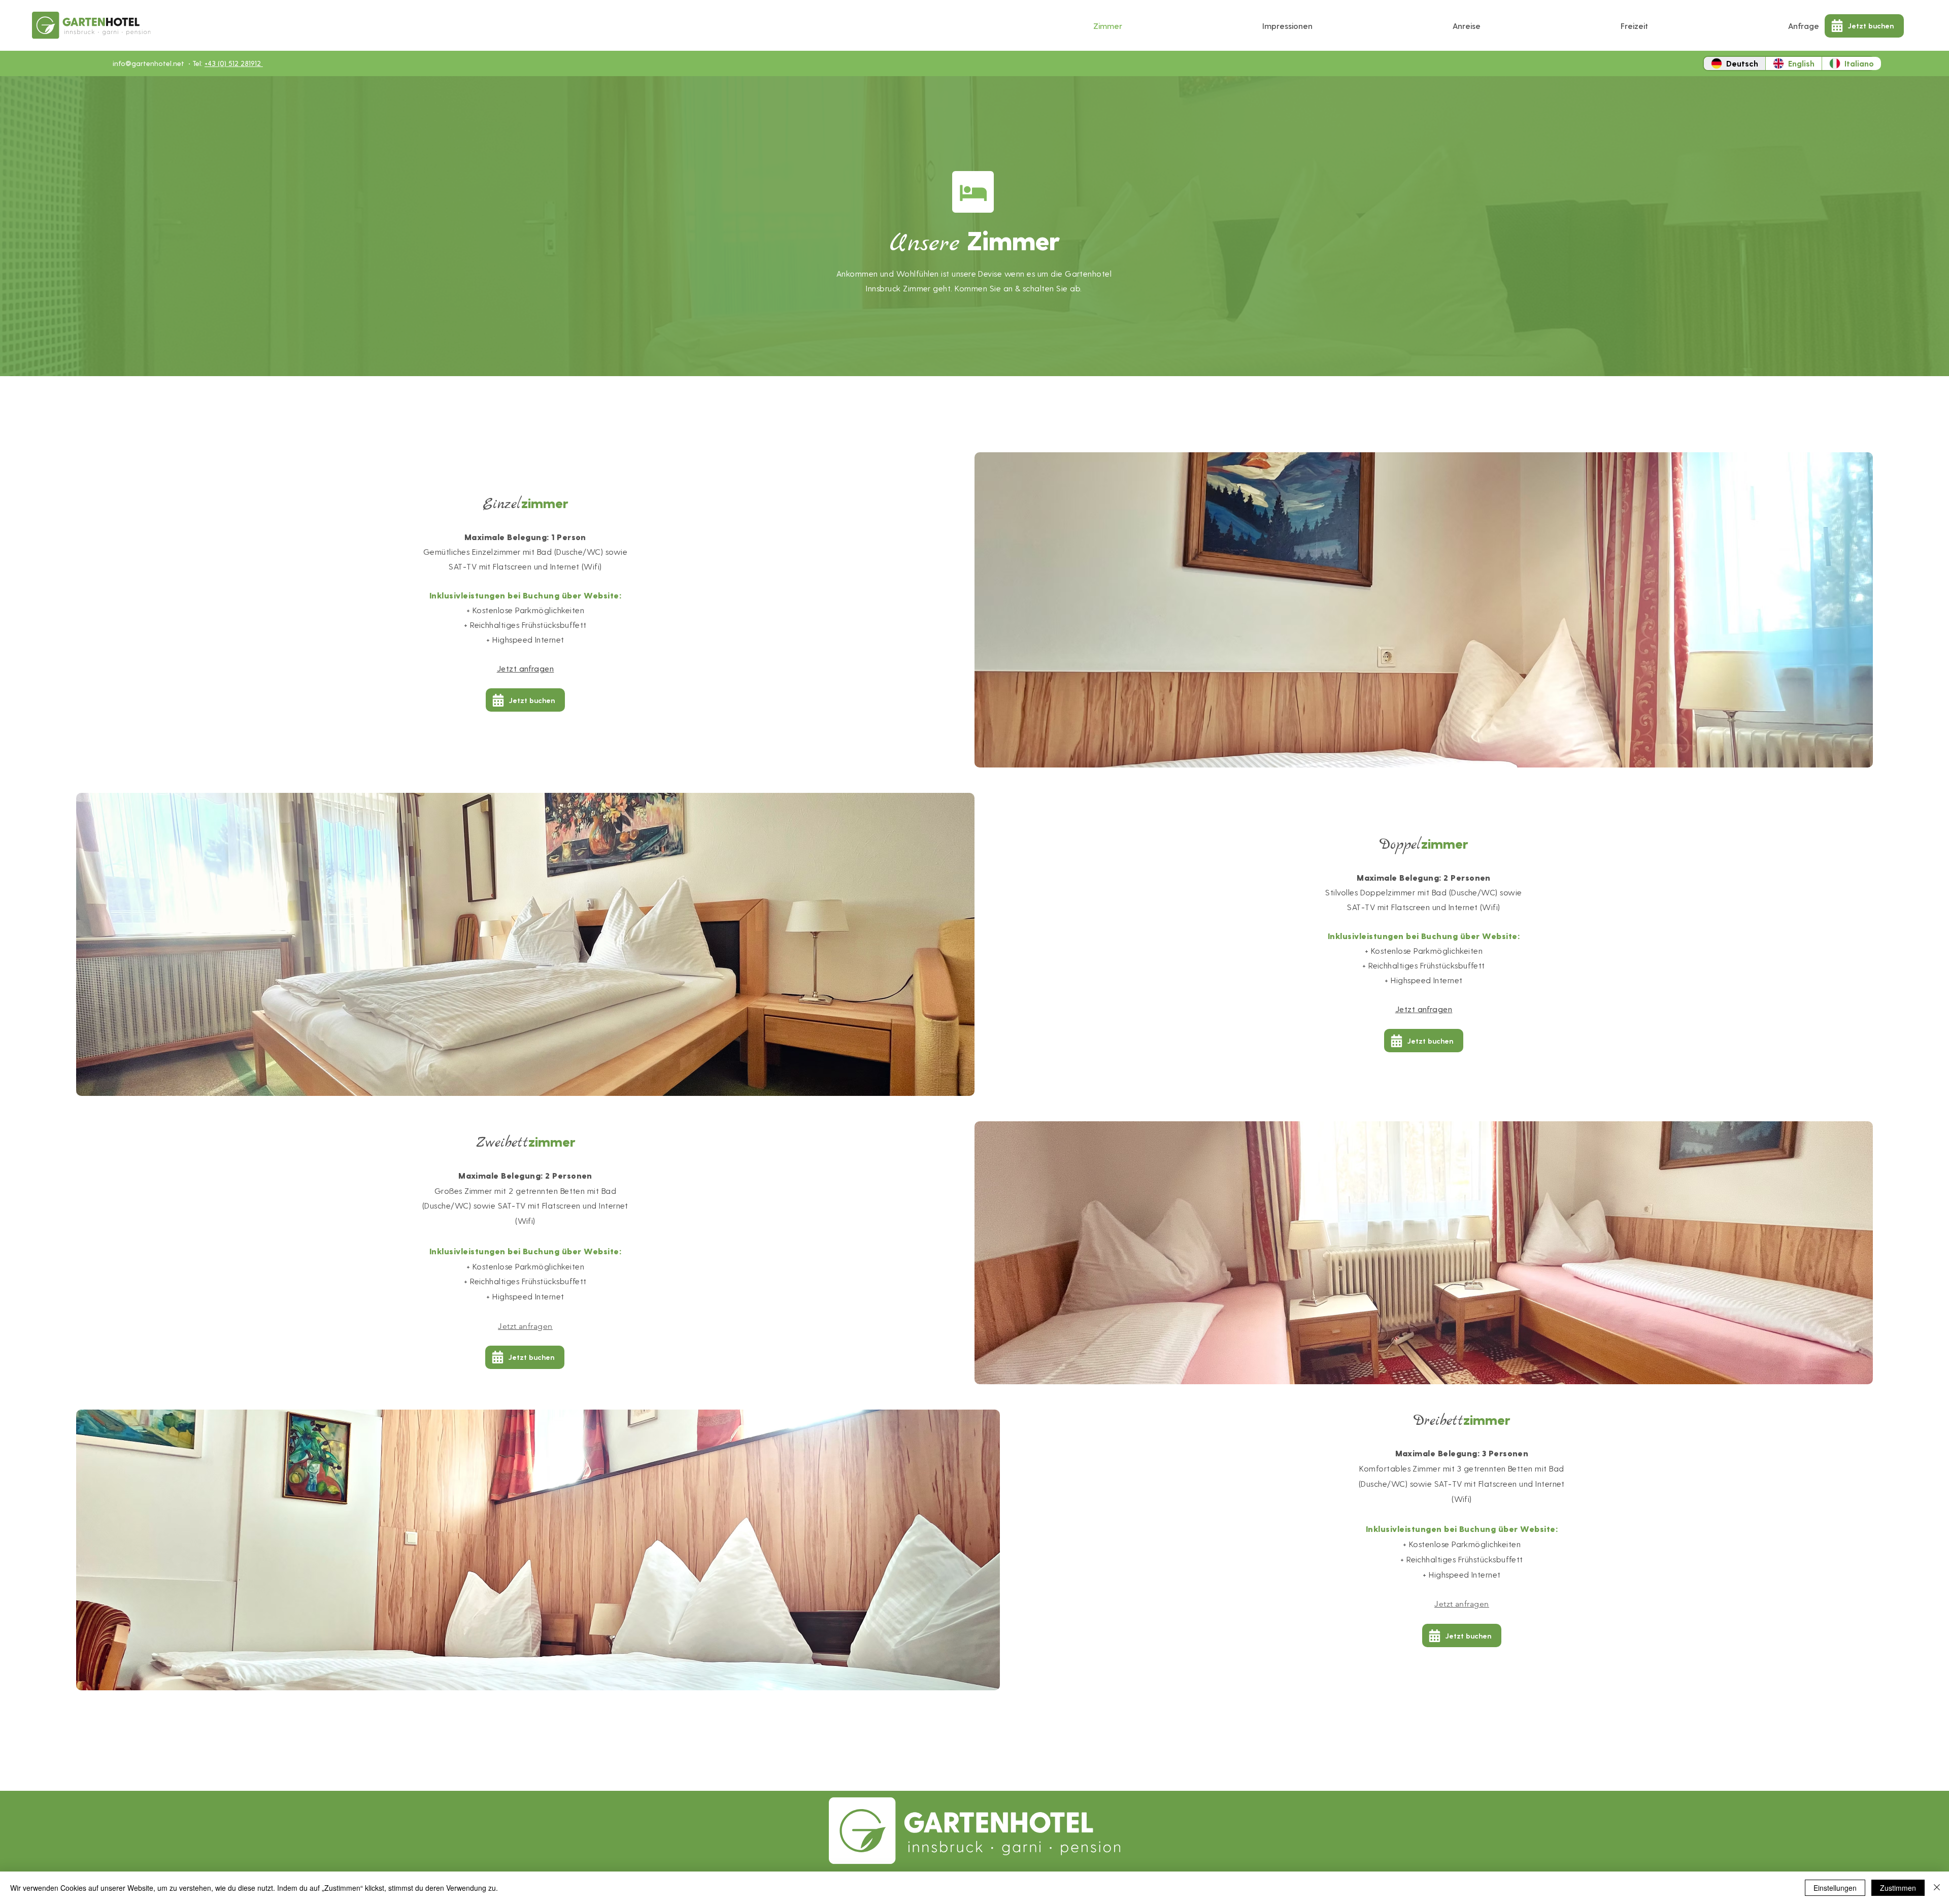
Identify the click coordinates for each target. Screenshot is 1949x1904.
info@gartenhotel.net (148, 63)
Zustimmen (1898, 1888)
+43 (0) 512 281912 (234, 63)
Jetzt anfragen (526, 668)
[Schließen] (1937, 1888)
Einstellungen (1835, 1888)
